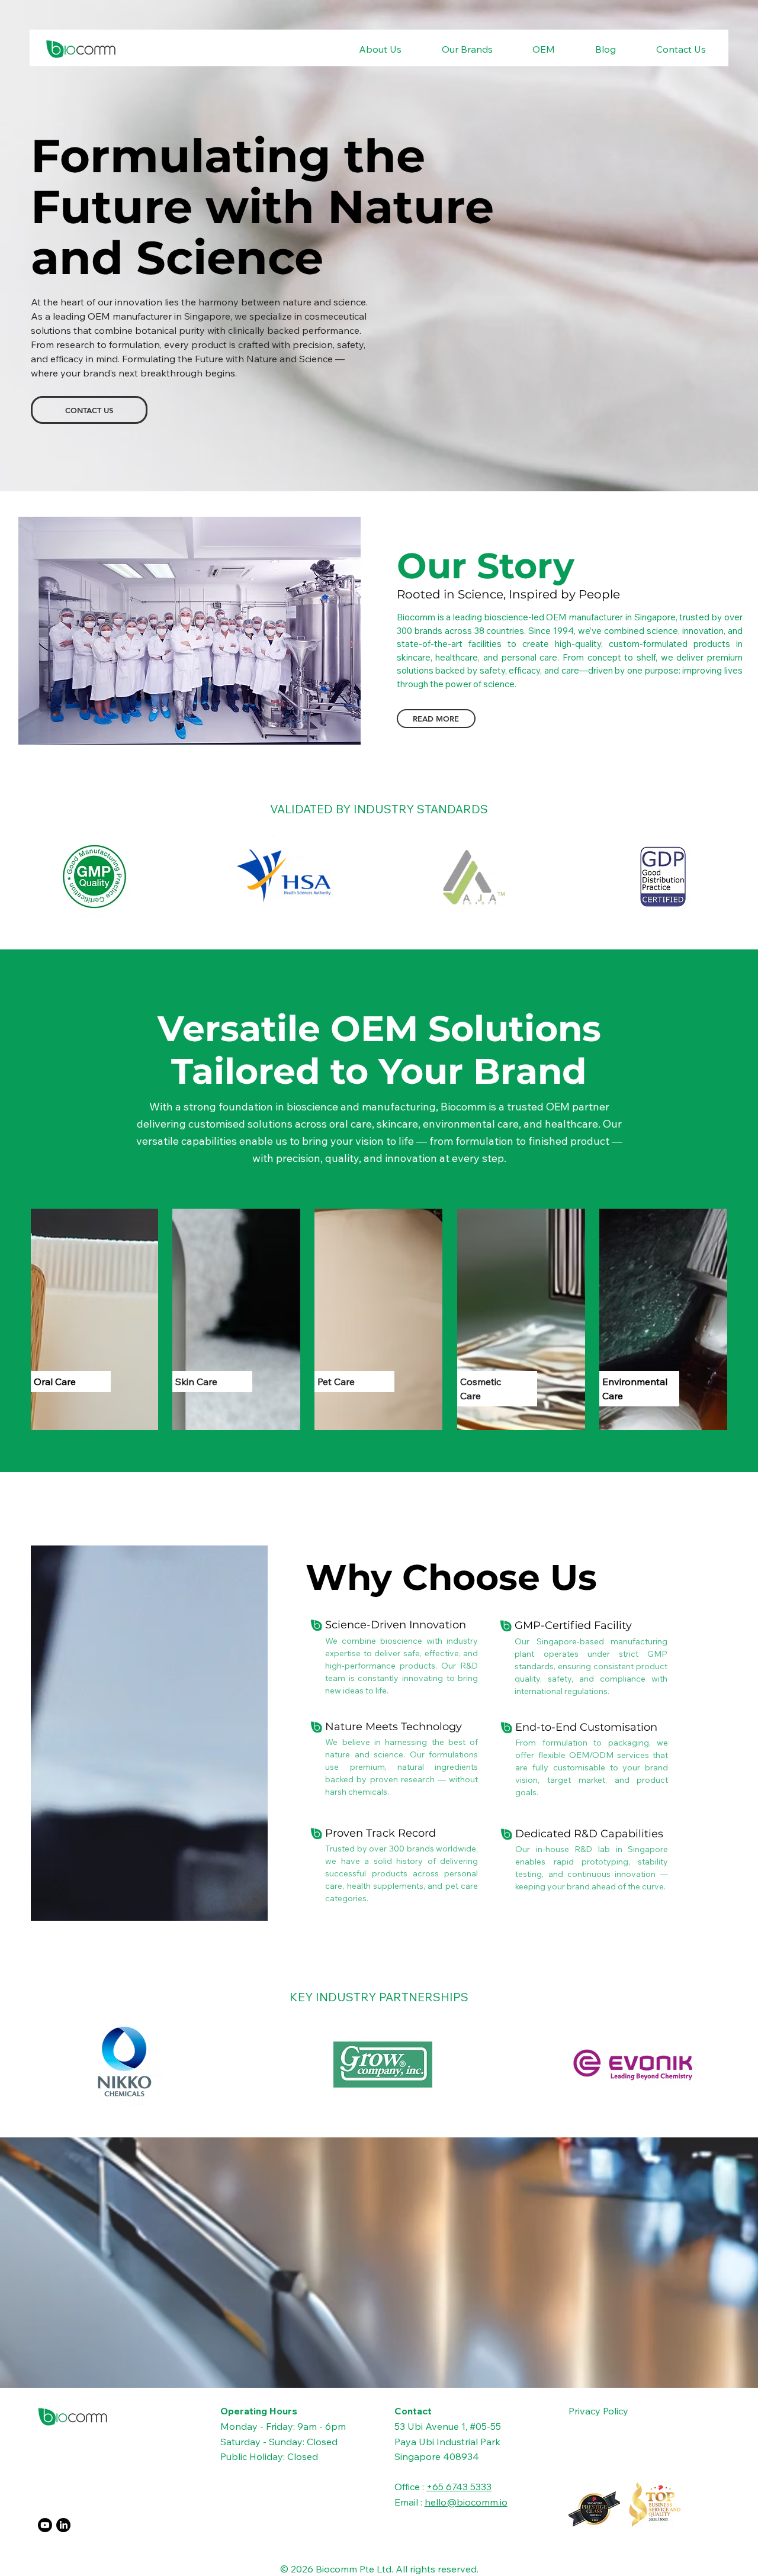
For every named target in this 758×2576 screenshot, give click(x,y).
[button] (367, 49)
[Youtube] (45, 2525)
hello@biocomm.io (466, 2502)
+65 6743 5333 (459, 2487)
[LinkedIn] (63, 2525)
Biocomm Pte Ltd (354, 2569)
